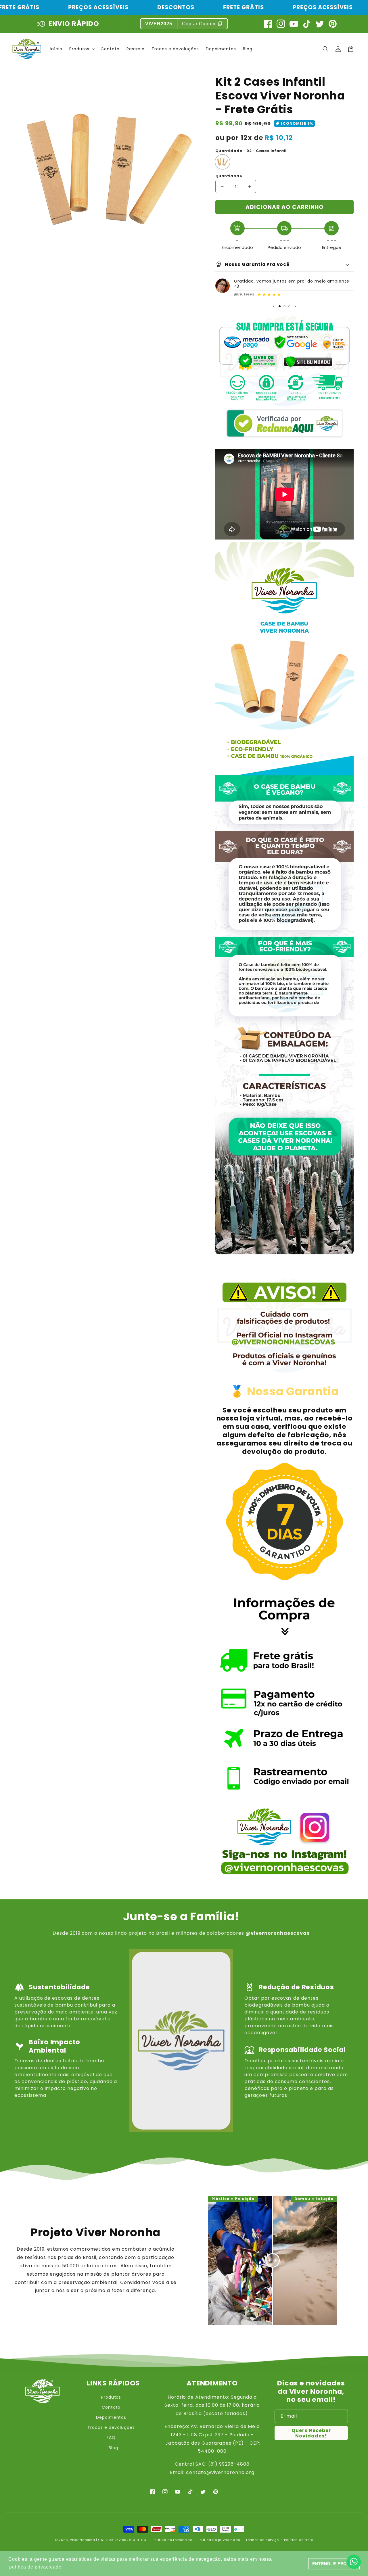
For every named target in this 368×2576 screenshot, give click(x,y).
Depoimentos (111, 2417)
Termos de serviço (262, 2540)
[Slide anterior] (274, 306)
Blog (113, 2448)
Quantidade (229, 176)
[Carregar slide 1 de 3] (280, 306)
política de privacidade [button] (35, 2567)
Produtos (111, 2397)
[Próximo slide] (295, 306)
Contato (111, 2407)
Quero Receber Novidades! (311, 2433)
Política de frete (299, 2540)
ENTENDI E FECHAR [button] (334, 2564)
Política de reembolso (172, 2540)
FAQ (111, 2437)
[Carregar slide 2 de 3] (284, 306)
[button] (325, 49)
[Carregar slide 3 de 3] (289, 306)
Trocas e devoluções (111, 2427)
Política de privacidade (219, 2540)
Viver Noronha (82, 2540)
